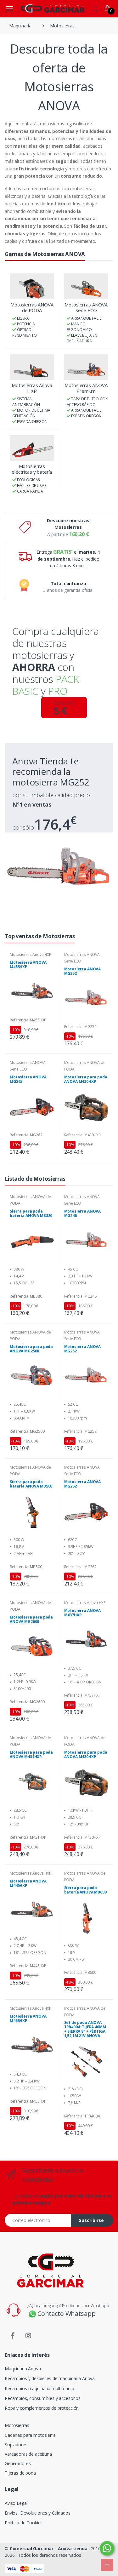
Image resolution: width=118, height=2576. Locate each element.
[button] (95, 8)
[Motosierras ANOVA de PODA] (32, 286)
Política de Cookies (24, 2523)
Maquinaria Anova (23, 2369)
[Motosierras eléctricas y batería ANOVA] (32, 448)
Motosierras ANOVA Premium (86, 388)
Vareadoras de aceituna (28, 2454)
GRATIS (62, 552)
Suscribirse (91, 2220)
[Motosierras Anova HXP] (32, 367)
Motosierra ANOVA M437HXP (83, 1613)
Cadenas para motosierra (30, 2435)
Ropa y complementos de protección (42, 2408)
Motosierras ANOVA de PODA (32, 307)
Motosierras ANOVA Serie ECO (86, 307)
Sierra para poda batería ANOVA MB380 (31, 1214)
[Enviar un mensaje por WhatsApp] (107, 2548)
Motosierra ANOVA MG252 (83, 971)
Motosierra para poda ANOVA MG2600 (31, 1619)
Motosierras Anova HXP (32, 388)
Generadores (18, 2463)
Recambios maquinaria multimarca (39, 2388)
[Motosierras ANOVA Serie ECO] (86, 286)
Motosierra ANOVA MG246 (83, 1214)
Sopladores (16, 2445)
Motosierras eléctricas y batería (32, 469)
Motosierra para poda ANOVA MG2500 (31, 1349)
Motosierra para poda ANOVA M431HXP (31, 1755)
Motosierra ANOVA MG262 (28, 1079)
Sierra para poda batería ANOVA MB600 (85, 1890)
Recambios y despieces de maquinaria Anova (50, 2378)
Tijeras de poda (20, 2473)
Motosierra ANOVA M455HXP (28, 965)
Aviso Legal (16, 2503)
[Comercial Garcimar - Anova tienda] (43, 8)
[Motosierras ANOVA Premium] (86, 367)
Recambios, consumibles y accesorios (43, 2398)
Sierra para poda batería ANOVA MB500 (31, 1484)
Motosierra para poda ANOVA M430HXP (86, 1079)
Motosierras (17, 2425)
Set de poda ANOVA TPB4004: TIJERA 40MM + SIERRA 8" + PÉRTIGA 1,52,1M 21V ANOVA (85, 2029)
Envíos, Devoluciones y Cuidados (38, 2513)
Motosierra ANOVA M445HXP (28, 1883)
